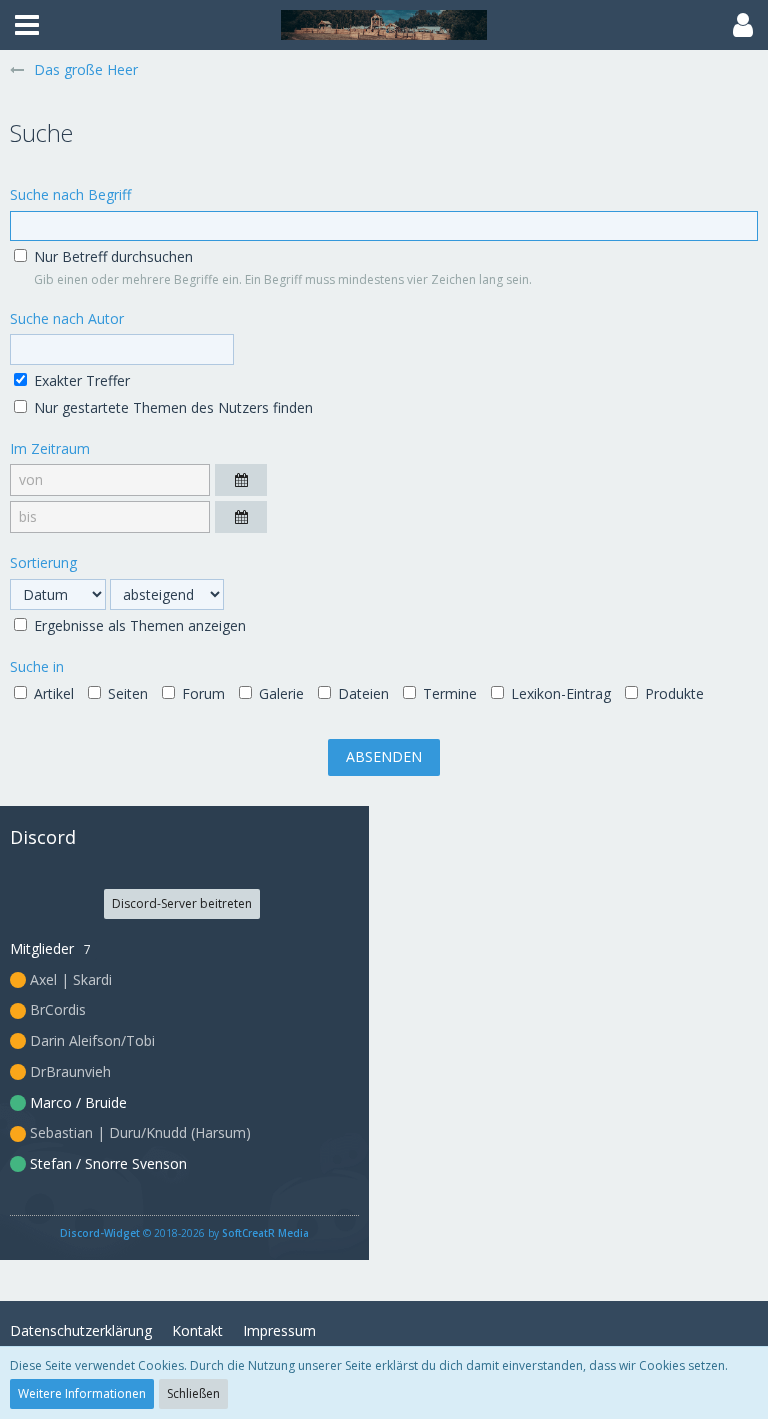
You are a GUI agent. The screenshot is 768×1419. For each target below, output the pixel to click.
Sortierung (43, 562)
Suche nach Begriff (70, 194)
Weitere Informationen (82, 1393)
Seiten (126, 693)
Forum (201, 693)
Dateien (361, 693)
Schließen (193, 1393)
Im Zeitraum (50, 448)
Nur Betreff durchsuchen (111, 256)
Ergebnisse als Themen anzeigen (138, 625)
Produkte (672, 693)
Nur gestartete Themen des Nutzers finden (171, 407)
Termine (448, 693)
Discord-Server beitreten (182, 903)
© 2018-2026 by (184, 1233)
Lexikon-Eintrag (559, 693)
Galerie (279, 693)
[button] (27, 25)
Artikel (52, 693)
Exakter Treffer (80, 380)
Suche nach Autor (67, 318)
